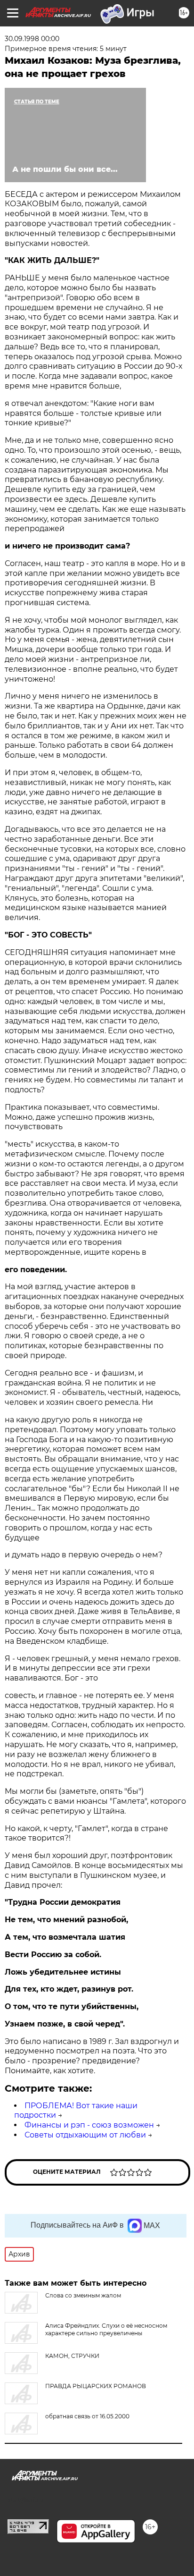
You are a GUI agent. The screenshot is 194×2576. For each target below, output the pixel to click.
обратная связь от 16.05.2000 (87, 2416)
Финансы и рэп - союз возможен (89, 2125)
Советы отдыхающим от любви (85, 2135)
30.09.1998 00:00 (32, 39)
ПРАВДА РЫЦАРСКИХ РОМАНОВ (96, 2386)
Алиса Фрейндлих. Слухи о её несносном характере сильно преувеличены (106, 2329)
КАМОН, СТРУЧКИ (72, 2356)
